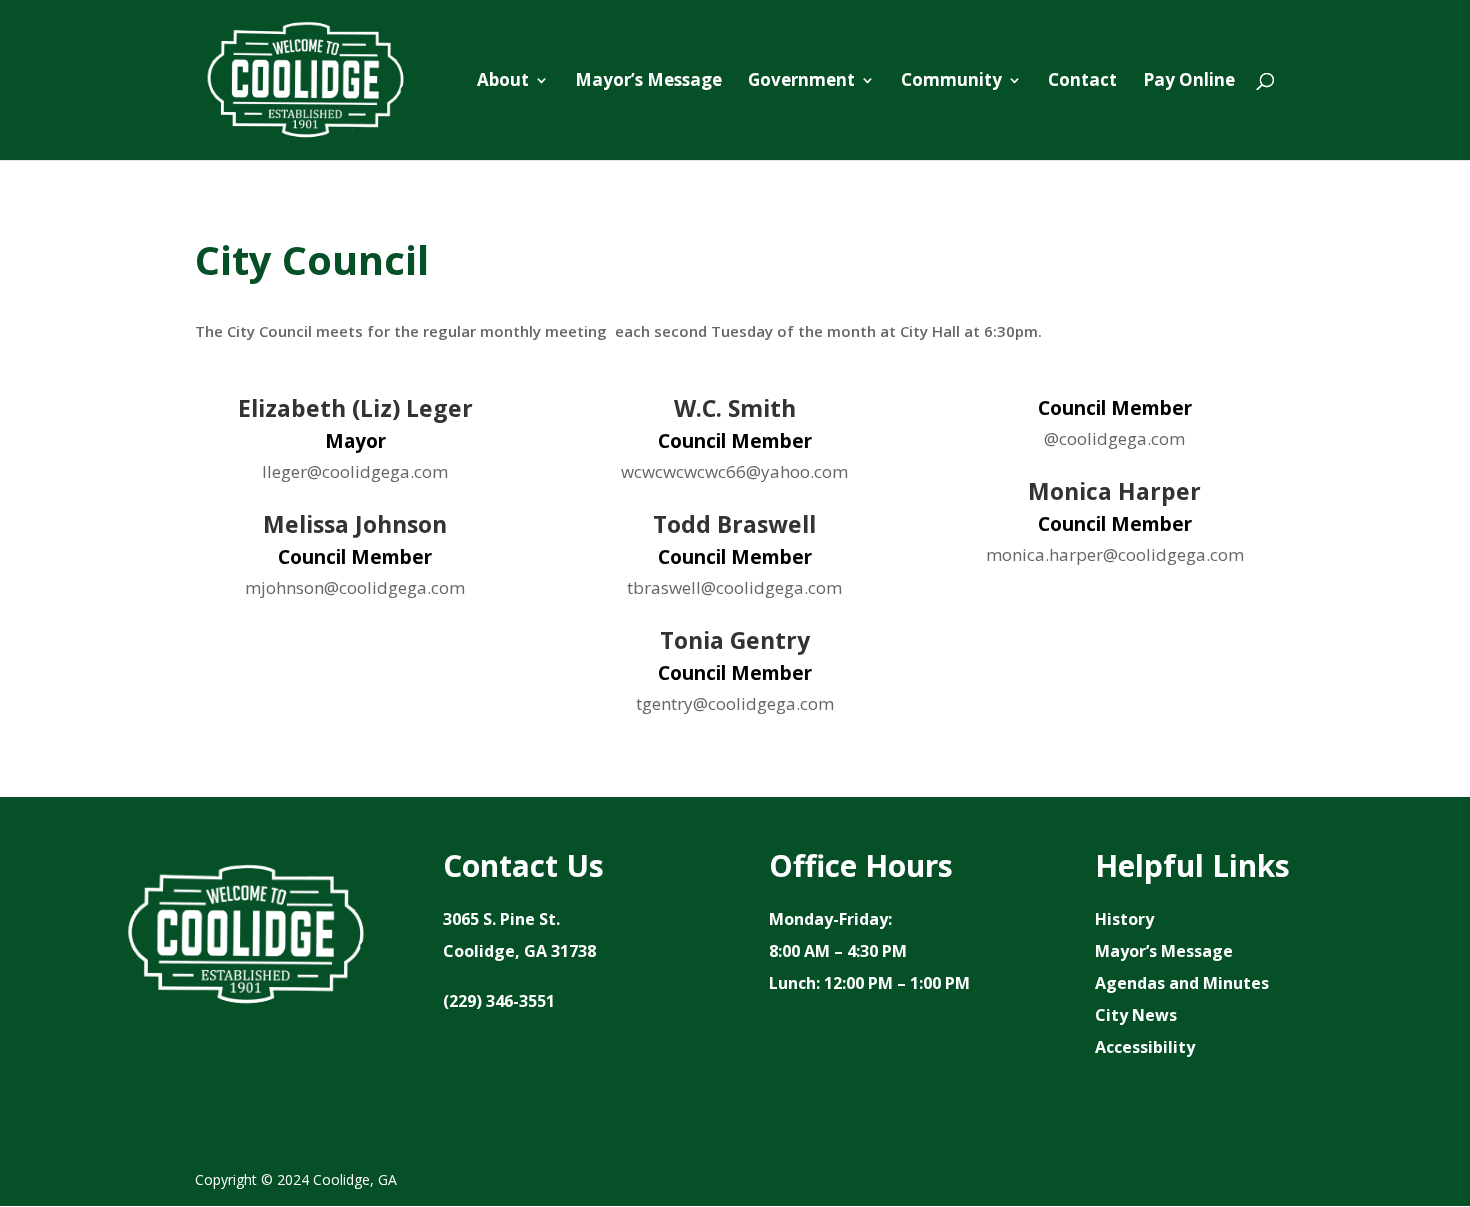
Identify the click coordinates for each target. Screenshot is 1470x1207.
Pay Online (1189, 82)
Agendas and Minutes (1182, 983)
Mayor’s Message (648, 82)
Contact (1082, 82)
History (1124, 919)
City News (1136, 1015)
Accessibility (1145, 1047)
